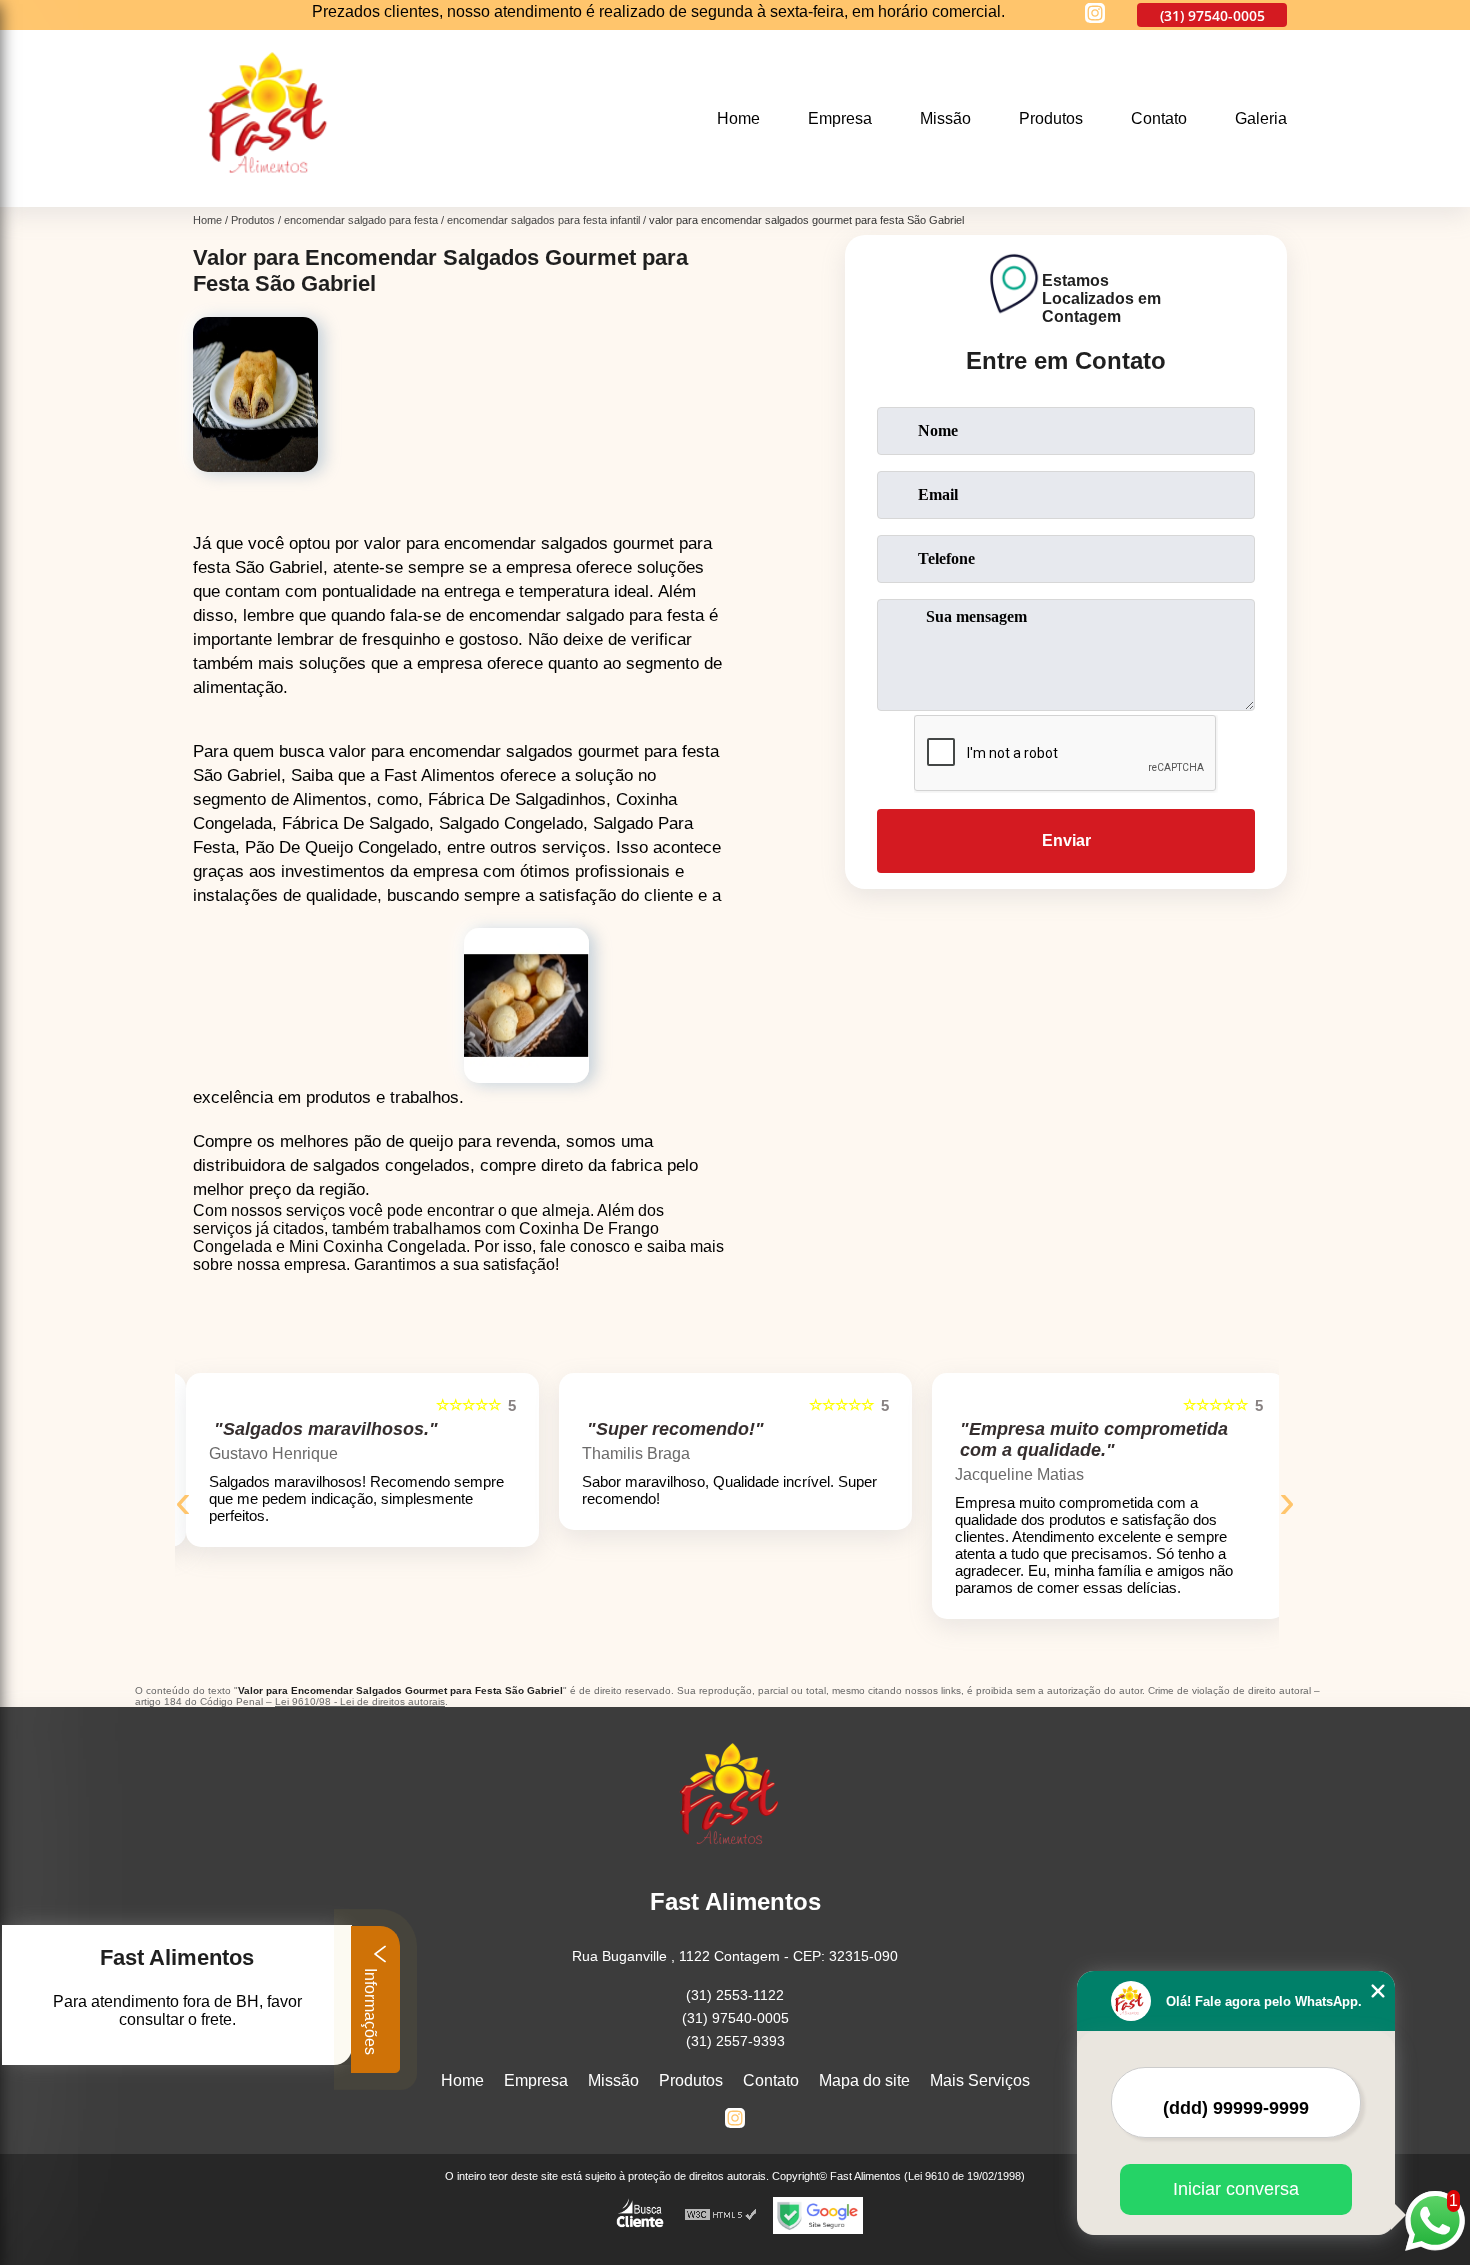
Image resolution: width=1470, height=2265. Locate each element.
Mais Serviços (980, 2080)
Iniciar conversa (1236, 2189)
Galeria (1261, 118)
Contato (1159, 118)
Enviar (1066, 840)
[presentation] (183, 1500)
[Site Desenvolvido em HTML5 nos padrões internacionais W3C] (721, 2215)
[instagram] (1095, 14)
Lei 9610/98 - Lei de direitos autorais (360, 1701)
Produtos (1051, 118)
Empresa (840, 118)
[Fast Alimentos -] (275, 194)
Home (738, 118)
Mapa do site (864, 2080)
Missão (945, 118)
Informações (370, 2009)
